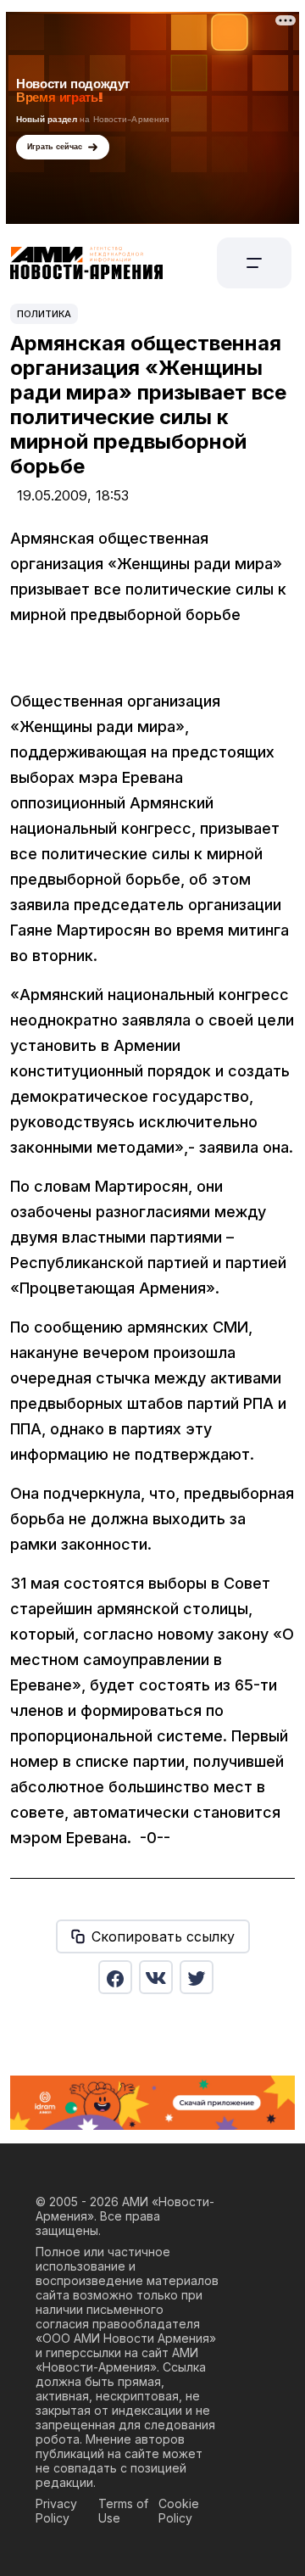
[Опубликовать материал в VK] (156, 1977)
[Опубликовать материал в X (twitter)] (197, 1977)
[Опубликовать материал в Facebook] (115, 1977)
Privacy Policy (56, 2511)
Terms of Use (123, 2511)
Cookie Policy (179, 2511)
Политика (44, 314)
